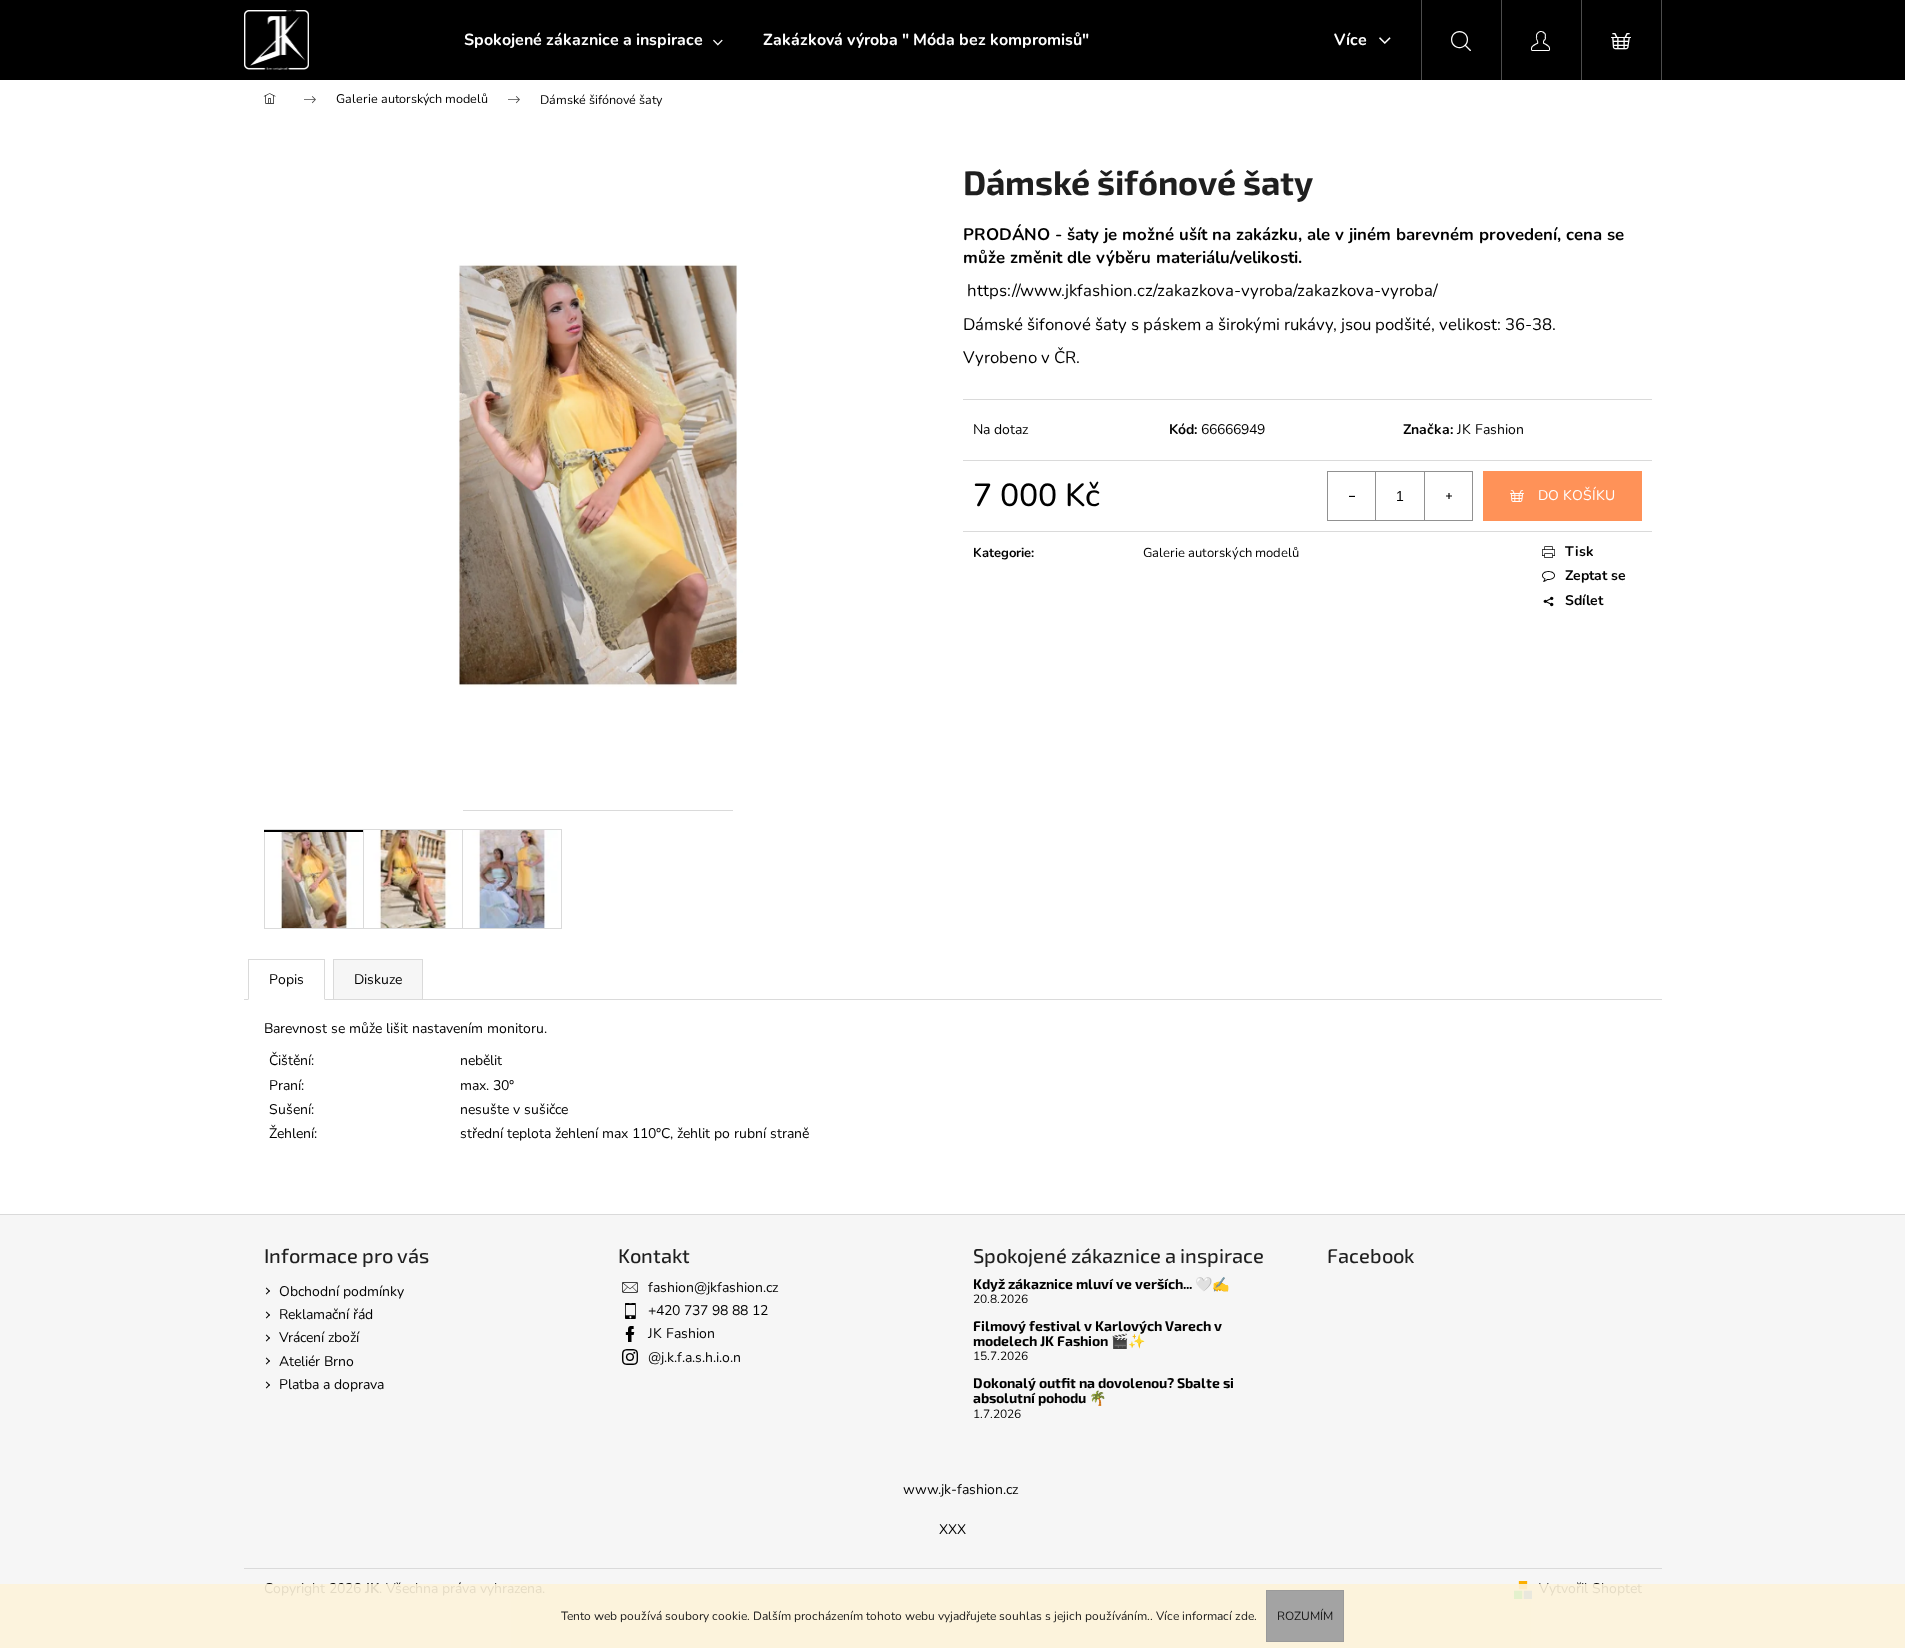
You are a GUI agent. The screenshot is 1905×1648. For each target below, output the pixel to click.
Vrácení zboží (319, 1337)
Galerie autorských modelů (1221, 553)
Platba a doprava (331, 1384)
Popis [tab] (286, 979)
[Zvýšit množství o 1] (1448, 496)
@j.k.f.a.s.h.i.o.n (694, 1357)
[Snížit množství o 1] (1352, 496)
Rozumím (1305, 1616)
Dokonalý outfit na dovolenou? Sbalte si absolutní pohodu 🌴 (1103, 1390)
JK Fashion (1490, 429)
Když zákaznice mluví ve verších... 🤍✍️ (1101, 1283)
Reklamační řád (326, 1314)
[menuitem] (593, 40)
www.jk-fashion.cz (960, 1489)
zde (1244, 1616)
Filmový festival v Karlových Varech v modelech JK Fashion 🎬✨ (1097, 1333)
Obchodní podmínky (341, 1291)
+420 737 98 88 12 (708, 1310)
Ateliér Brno (316, 1361)
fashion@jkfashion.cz (713, 1287)
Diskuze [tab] (378, 979)
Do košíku (1576, 495)
